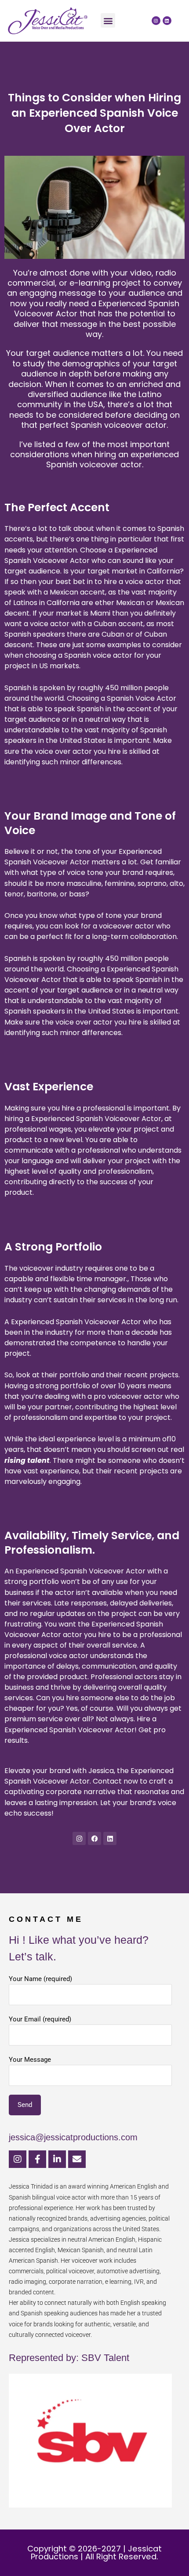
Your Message (30, 2060)
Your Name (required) (40, 1979)
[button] (108, 20)
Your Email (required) (40, 2019)
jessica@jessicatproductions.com (73, 2137)
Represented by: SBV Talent (69, 2358)
